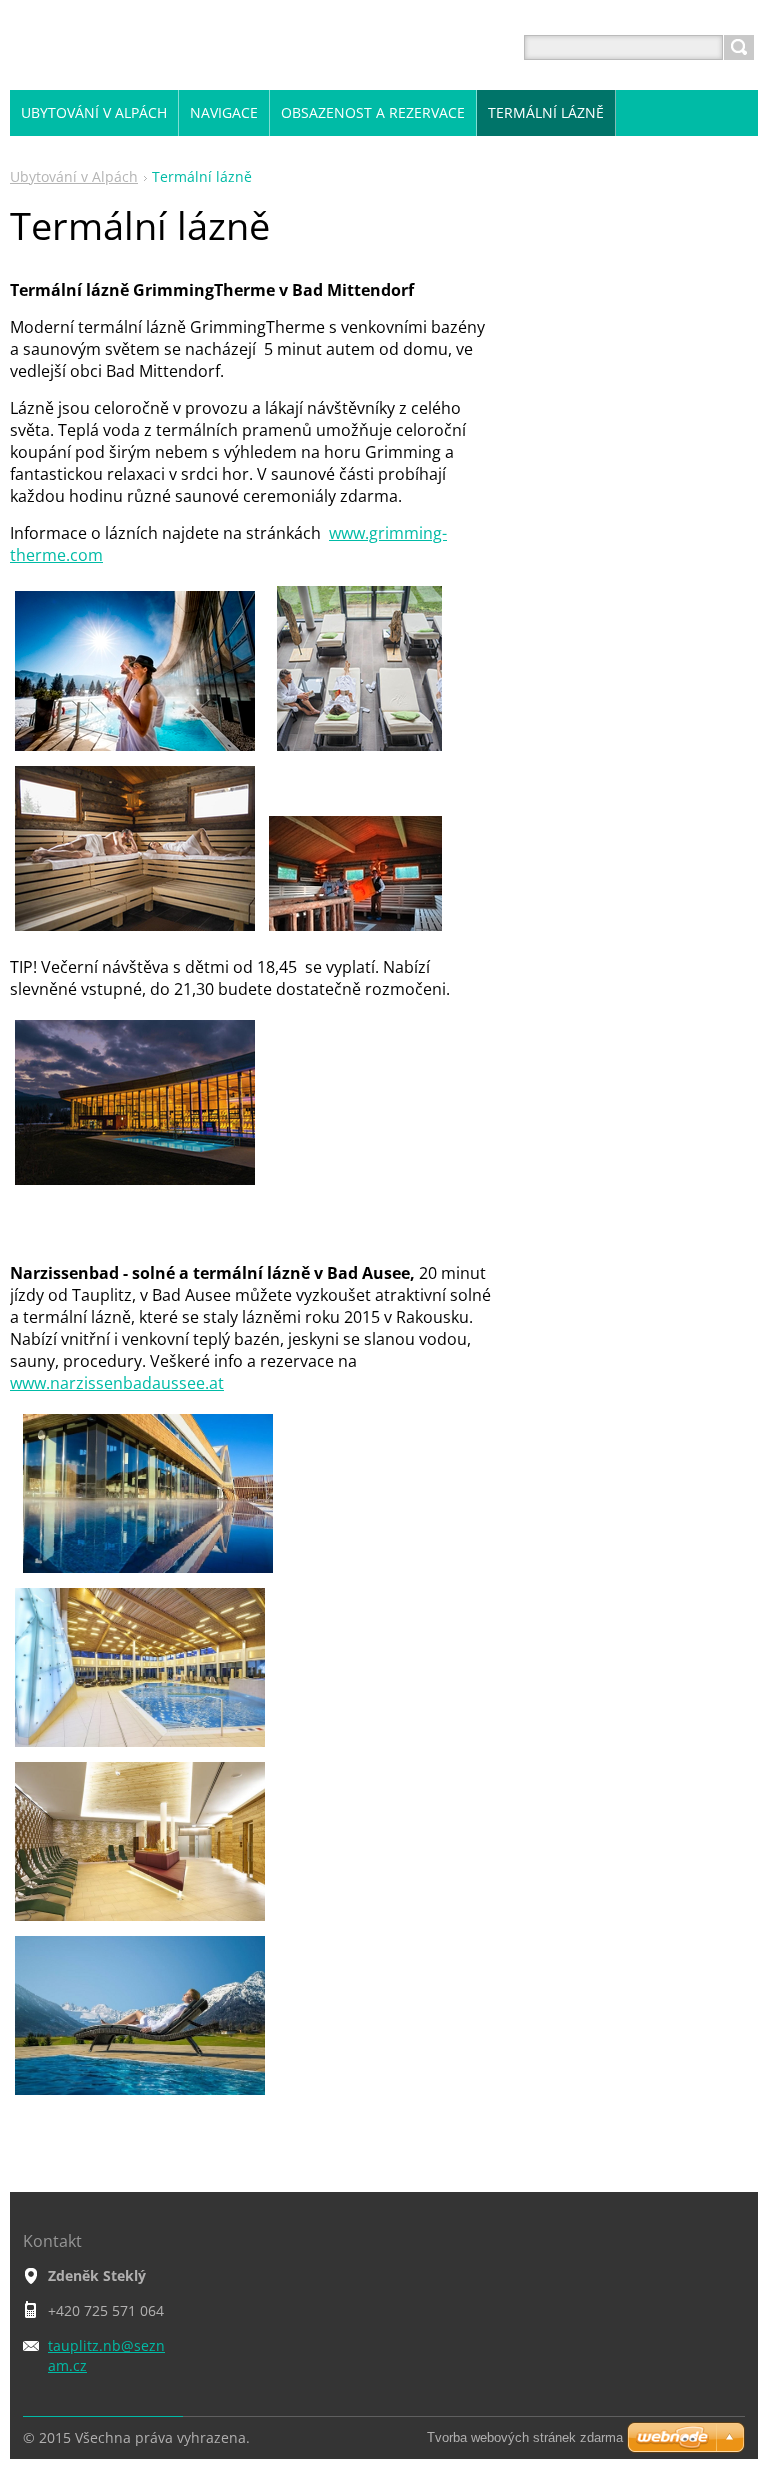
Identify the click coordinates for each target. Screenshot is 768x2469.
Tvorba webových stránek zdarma (525, 2437)
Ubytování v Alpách (74, 176)
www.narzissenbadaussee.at (117, 1383)
